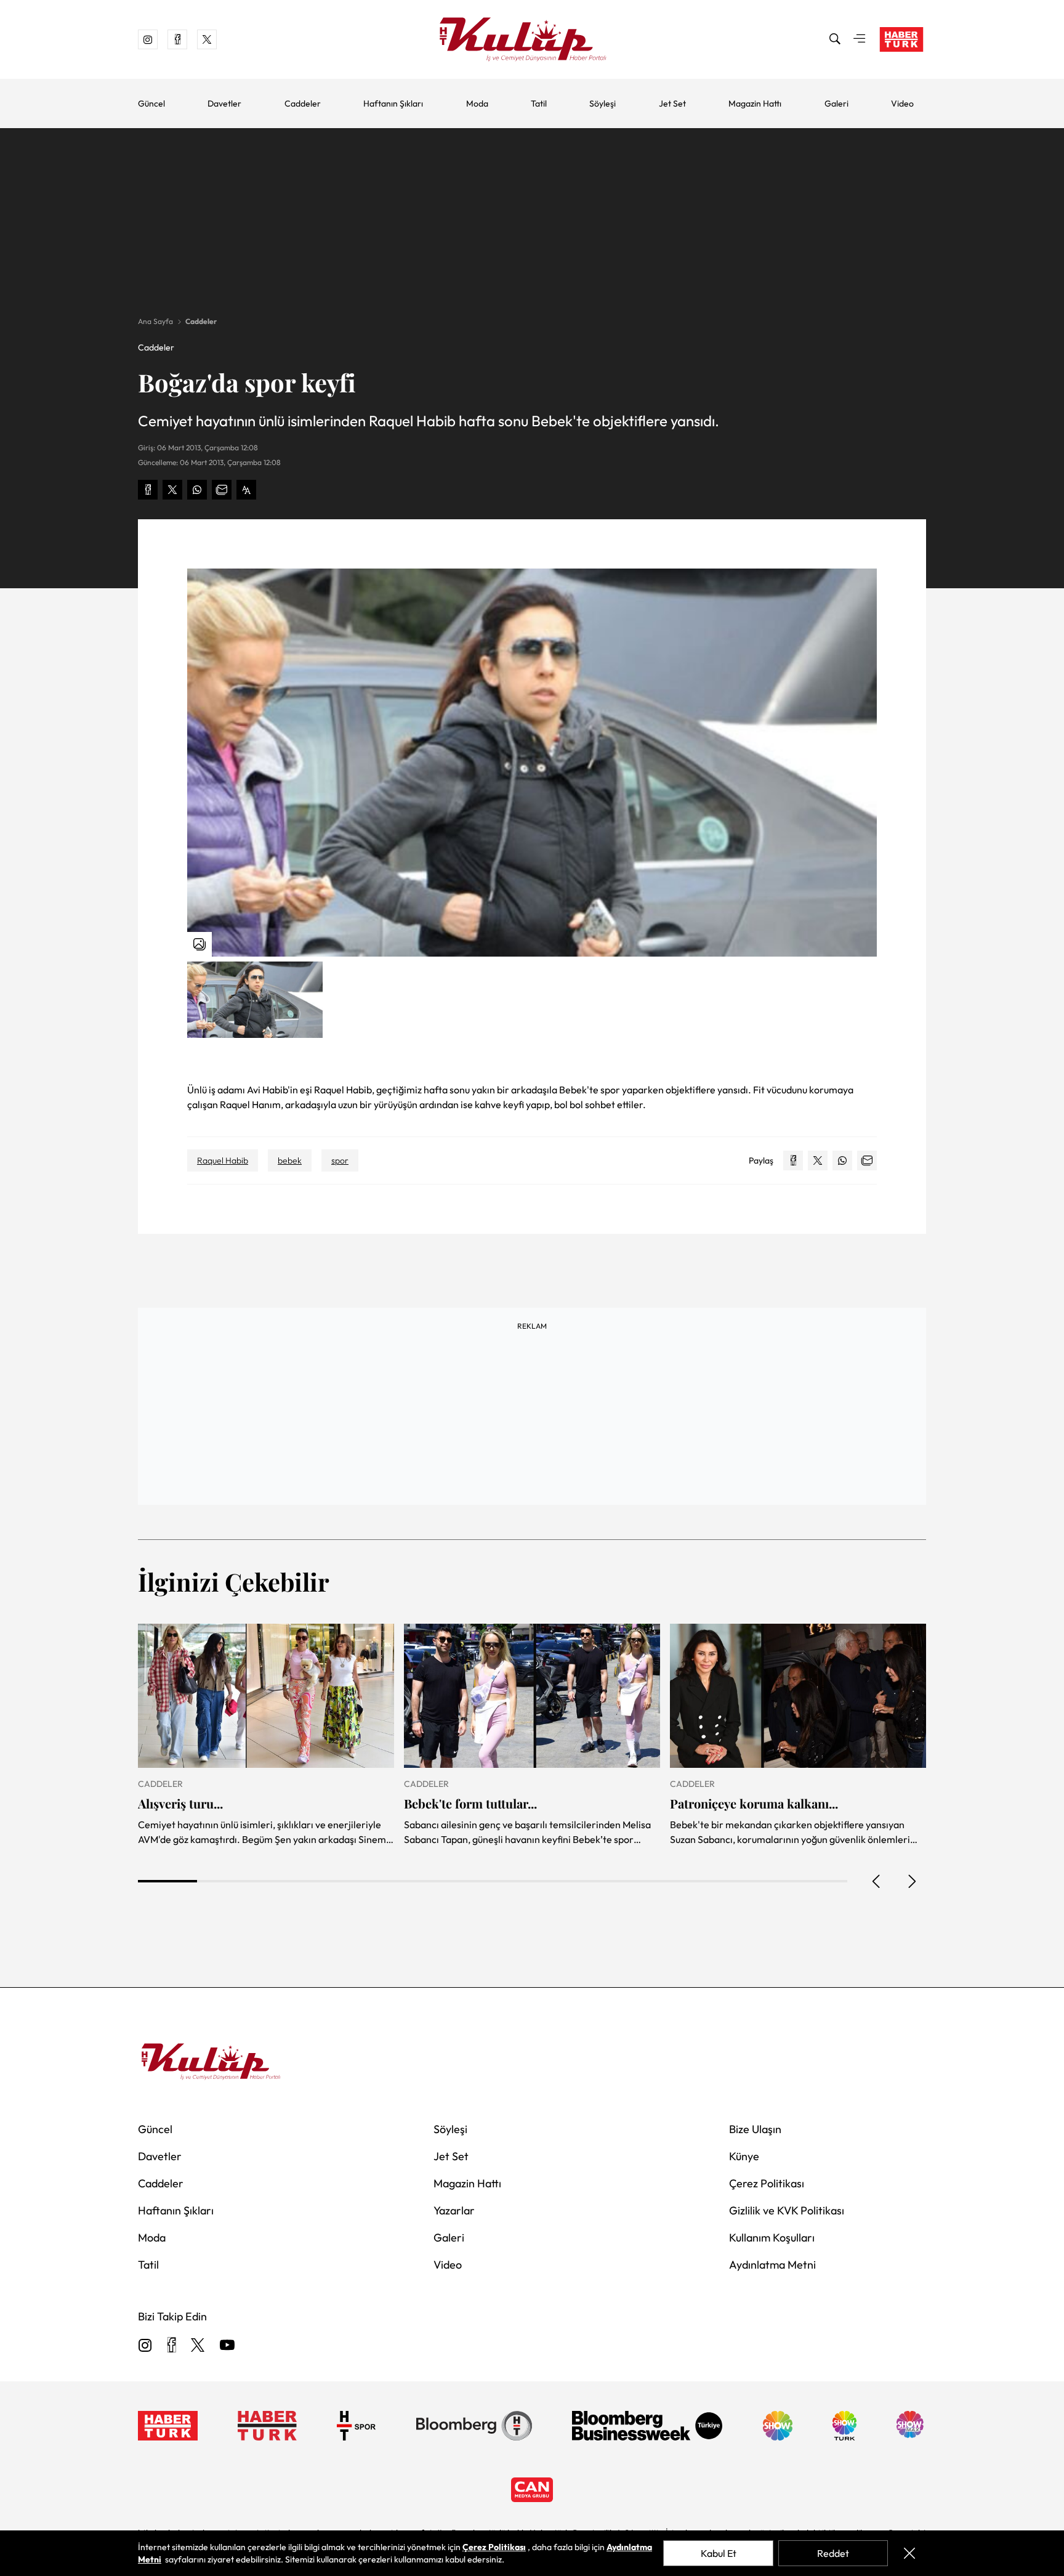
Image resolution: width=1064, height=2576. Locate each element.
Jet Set (672, 103)
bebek (290, 1160)
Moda (477, 103)
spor (340, 1160)
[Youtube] (227, 2346)
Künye (744, 2156)
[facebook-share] (148, 490)
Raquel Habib (223, 1160)
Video (902, 103)
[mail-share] (222, 490)
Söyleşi (603, 103)
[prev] (877, 1881)
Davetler (224, 103)
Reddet (833, 2553)
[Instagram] (145, 2346)
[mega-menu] (860, 39)
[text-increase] (246, 490)
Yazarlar (454, 2210)
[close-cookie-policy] (909, 2553)
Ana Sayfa (155, 321)
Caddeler (303, 103)
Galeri (836, 103)
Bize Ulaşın (755, 2129)
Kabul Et (719, 2553)
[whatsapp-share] (197, 490)
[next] (911, 1881)
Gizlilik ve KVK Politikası (787, 2210)
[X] (198, 2346)
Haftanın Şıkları (393, 103)
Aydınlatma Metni (772, 2265)
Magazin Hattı (755, 103)
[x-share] (172, 490)
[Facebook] (171, 2346)
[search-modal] (835, 39)
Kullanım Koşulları (772, 2238)
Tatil (539, 103)
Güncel (151, 103)
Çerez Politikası (767, 2183)
